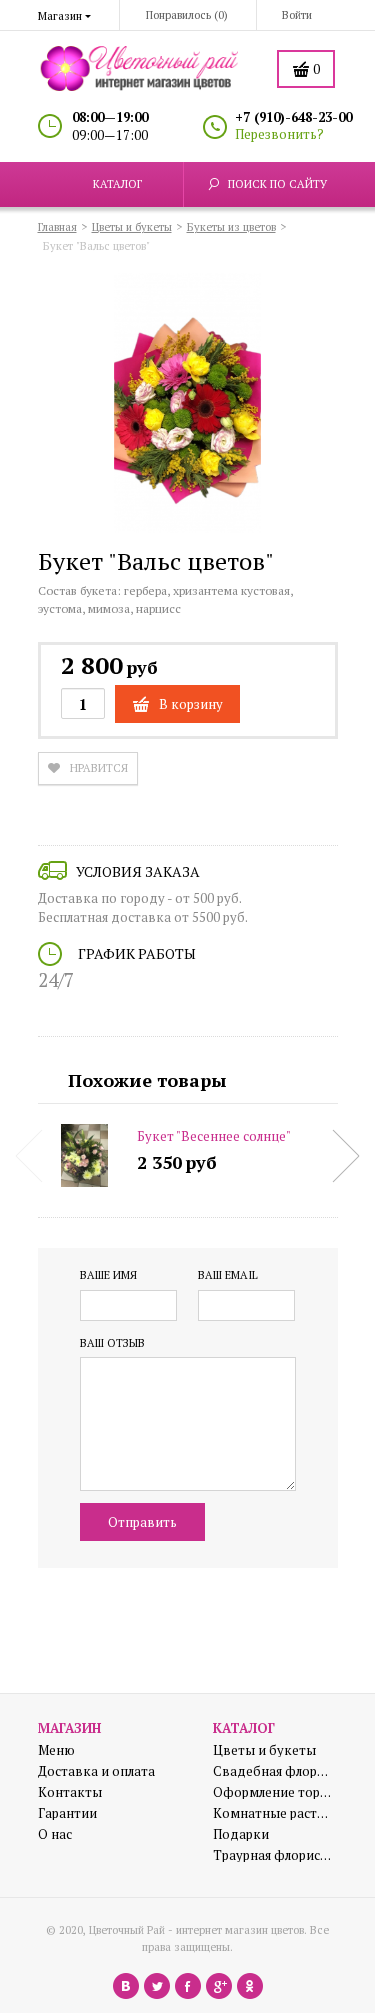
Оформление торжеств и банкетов (273, 1792)
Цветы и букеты (264, 1750)
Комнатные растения (273, 1813)
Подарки (241, 1834)
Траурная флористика (273, 1855)
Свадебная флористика (273, 1771)
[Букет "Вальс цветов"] (188, 406)
